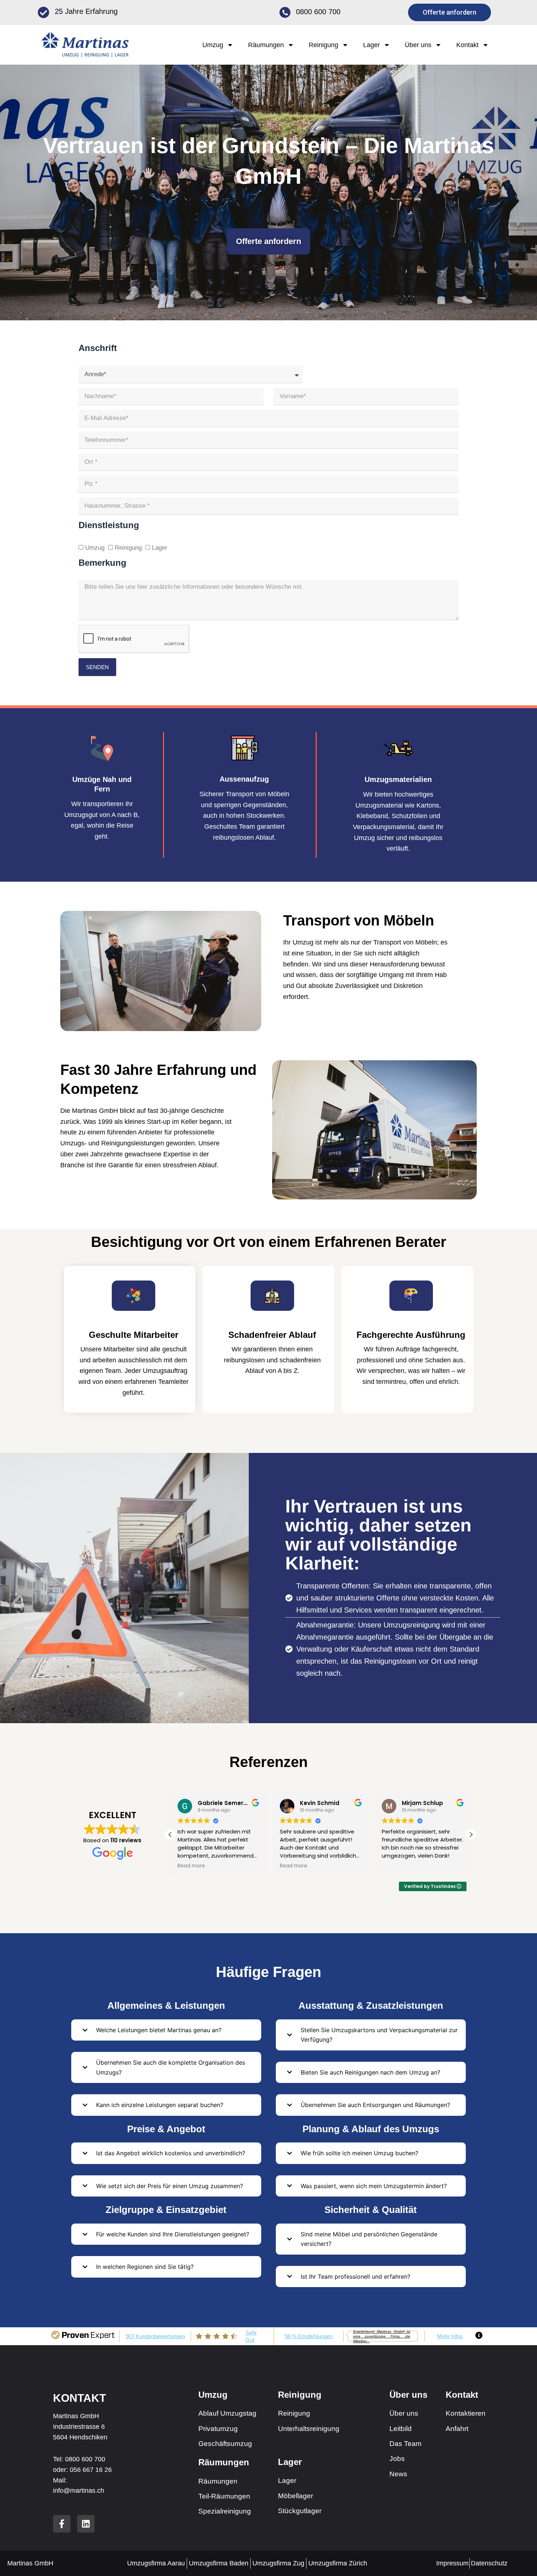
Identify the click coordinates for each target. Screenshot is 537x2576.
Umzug (95, 548)
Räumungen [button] (266, 45)
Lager (160, 548)
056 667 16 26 (91, 2470)
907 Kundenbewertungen (155, 2336)
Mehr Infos (450, 2336)
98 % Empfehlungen (309, 2336)
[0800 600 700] (285, 12)
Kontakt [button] (467, 45)
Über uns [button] (418, 45)
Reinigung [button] (323, 45)
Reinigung (128, 548)
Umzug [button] (213, 45)
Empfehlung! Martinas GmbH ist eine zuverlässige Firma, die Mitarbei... (382, 2336)
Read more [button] (191, 1866)
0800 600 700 (318, 12)
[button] (471, 1835)
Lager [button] (372, 45)
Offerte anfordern (268, 241)
